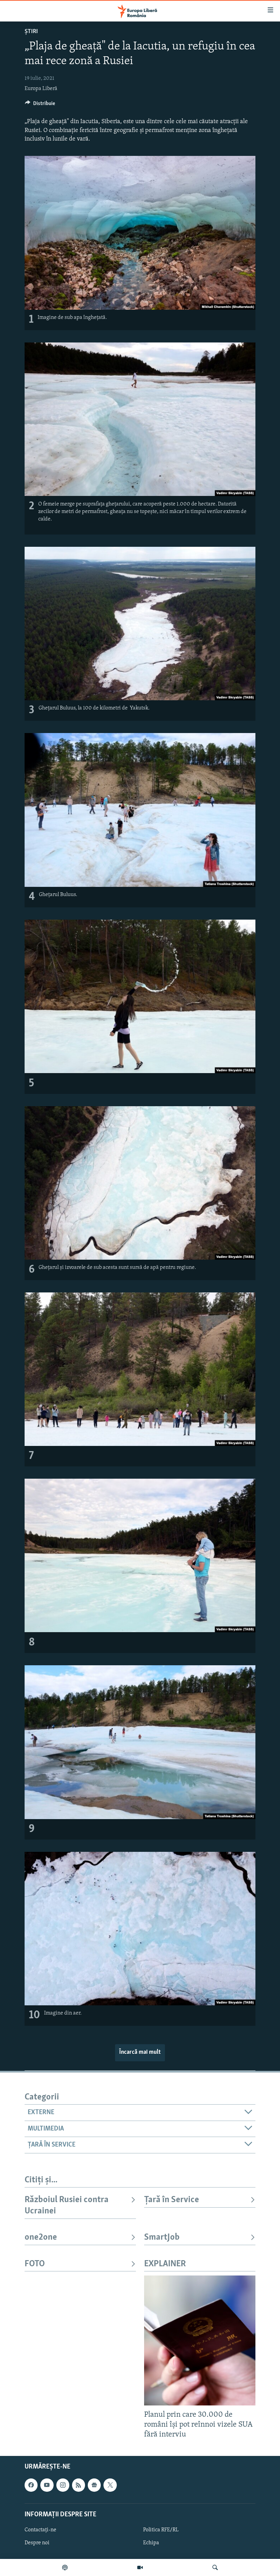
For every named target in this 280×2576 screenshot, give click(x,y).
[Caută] (215, 2567)
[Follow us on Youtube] (47, 2485)
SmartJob (162, 2237)
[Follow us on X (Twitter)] (110, 2485)
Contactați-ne (40, 2530)
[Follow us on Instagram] (63, 2485)
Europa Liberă (41, 89)
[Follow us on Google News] (94, 2485)
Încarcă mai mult (140, 2052)
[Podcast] (65, 2567)
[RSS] (79, 2485)
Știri (31, 32)
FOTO (35, 2264)
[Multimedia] (140, 2567)
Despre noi (37, 2543)
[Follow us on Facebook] (31, 2485)
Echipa (151, 2543)
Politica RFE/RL (161, 2530)
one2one (41, 2237)
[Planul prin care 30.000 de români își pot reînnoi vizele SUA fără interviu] (200, 2340)
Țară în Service (172, 2200)
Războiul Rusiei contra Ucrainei (67, 2205)
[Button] (40, 105)
